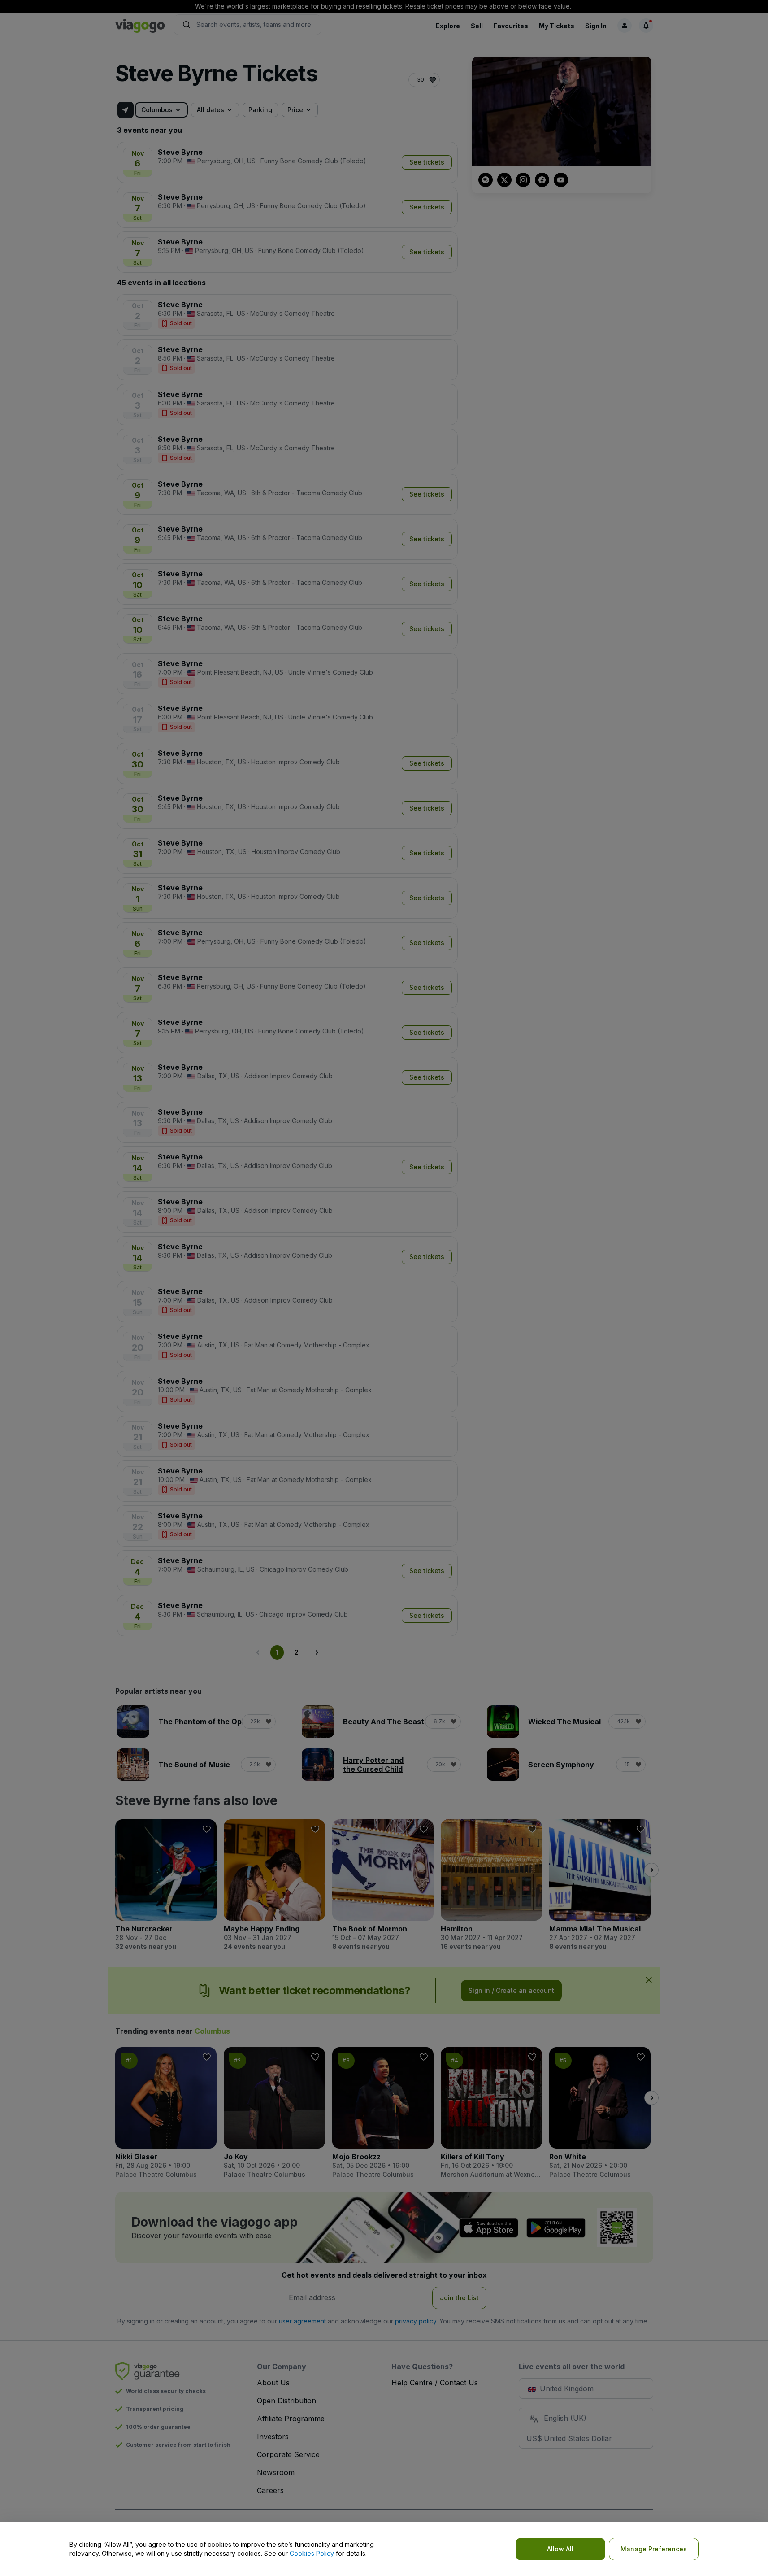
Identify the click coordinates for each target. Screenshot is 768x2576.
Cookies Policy (312, 2553)
